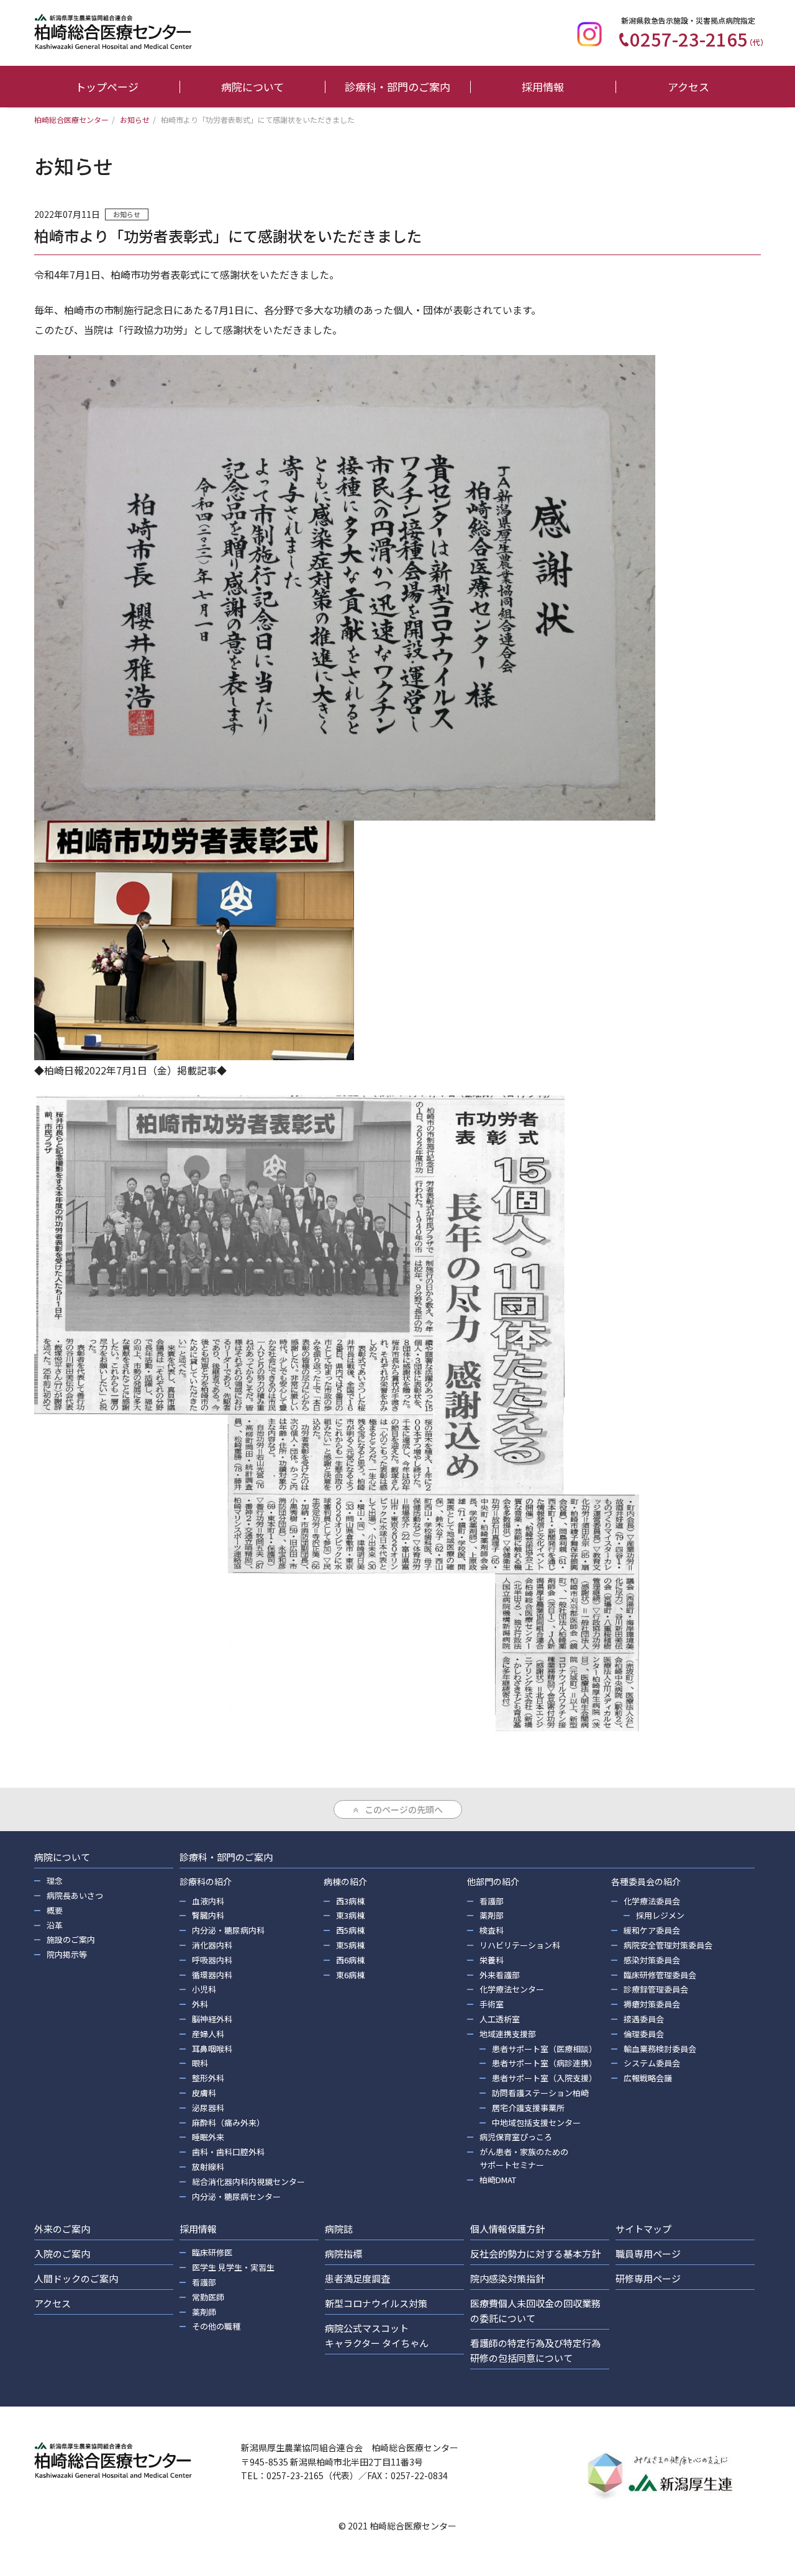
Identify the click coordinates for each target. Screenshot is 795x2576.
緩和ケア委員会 (652, 1930)
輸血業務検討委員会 (660, 2049)
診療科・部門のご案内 (397, 87)
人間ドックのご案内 (76, 2278)
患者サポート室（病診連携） (544, 2063)
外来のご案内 (62, 2229)
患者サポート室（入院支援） (544, 2078)
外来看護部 (500, 1975)
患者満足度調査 (357, 2278)
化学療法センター (512, 1989)
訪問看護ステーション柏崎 (540, 2093)
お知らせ (127, 214)
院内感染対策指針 (507, 2278)
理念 (55, 1880)
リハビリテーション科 (520, 1945)
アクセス (688, 87)
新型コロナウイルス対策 (376, 2303)
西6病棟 (350, 1960)
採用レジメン (660, 1915)
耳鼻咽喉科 (212, 2049)
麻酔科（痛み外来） (228, 2123)
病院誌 (339, 2229)
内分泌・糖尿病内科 (228, 1930)
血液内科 (208, 1901)
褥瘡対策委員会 (652, 2004)
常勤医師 (208, 2297)
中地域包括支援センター (536, 2123)
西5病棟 (350, 1930)
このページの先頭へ (404, 1809)
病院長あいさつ (75, 1895)
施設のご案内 (71, 1939)
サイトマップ (643, 2229)
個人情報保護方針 (507, 2229)
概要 (55, 1910)
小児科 (204, 1989)
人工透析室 (500, 2019)
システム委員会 (652, 2063)
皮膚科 (204, 2093)
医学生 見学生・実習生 (233, 2267)
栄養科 (492, 1960)
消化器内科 (212, 1945)
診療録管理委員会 (656, 1989)
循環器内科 (212, 1975)
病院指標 (343, 2254)
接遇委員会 (644, 2019)
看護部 (492, 1901)
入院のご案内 (62, 2254)
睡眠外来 (208, 2137)
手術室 (492, 2004)
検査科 (492, 1930)
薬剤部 (492, 1915)
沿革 (55, 1925)
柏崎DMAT (498, 2180)
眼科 (200, 2063)
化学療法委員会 (652, 1901)
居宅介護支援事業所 (528, 2108)
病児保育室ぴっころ (516, 2137)
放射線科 (208, 2167)
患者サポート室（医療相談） (544, 2049)
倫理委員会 (644, 2034)
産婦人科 (208, 2034)
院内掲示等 (67, 1954)
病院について (252, 87)
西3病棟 (350, 1901)
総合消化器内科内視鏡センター (248, 2182)
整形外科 (208, 2078)
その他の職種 (216, 2326)
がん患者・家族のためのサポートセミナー (524, 2158)
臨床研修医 (212, 2252)
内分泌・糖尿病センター (236, 2196)
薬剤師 (204, 2312)
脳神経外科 (212, 2019)
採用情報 (543, 87)
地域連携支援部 (508, 2034)
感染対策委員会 (652, 1960)
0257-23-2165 (699, 38)
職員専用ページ (648, 2254)
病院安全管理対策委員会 (668, 1945)
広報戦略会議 (648, 2078)
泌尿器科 (208, 2108)
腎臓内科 (208, 1915)
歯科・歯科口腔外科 (228, 2152)
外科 (200, 2004)
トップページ (107, 87)
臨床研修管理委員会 (660, 1975)
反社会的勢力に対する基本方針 (535, 2254)
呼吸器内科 (212, 1960)
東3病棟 (350, 1915)
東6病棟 (350, 1975)
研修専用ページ (648, 2278)
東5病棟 (350, 1945)
